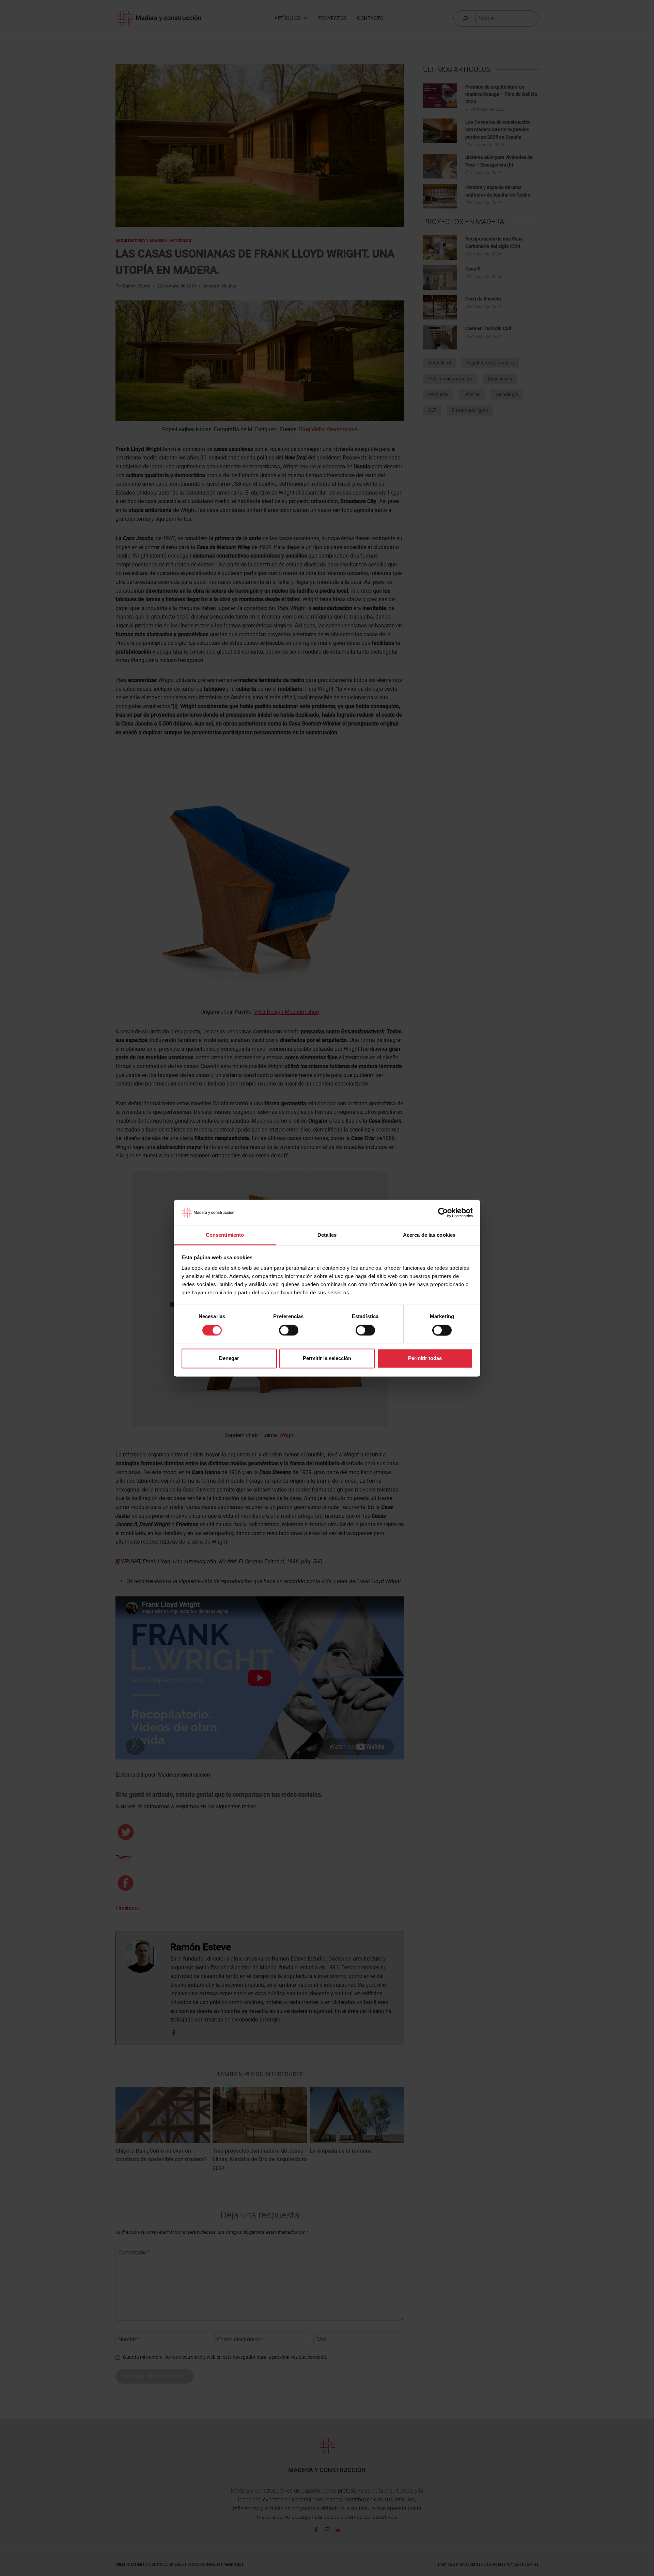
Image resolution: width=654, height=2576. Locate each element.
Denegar (229, 1359)
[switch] (289, 1330)
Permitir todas (425, 1359)
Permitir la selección (327, 1359)
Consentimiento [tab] (225, 1235)
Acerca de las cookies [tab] (429, 1235)
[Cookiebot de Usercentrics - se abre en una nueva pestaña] (443, 1213)
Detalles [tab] (327, 1235)
